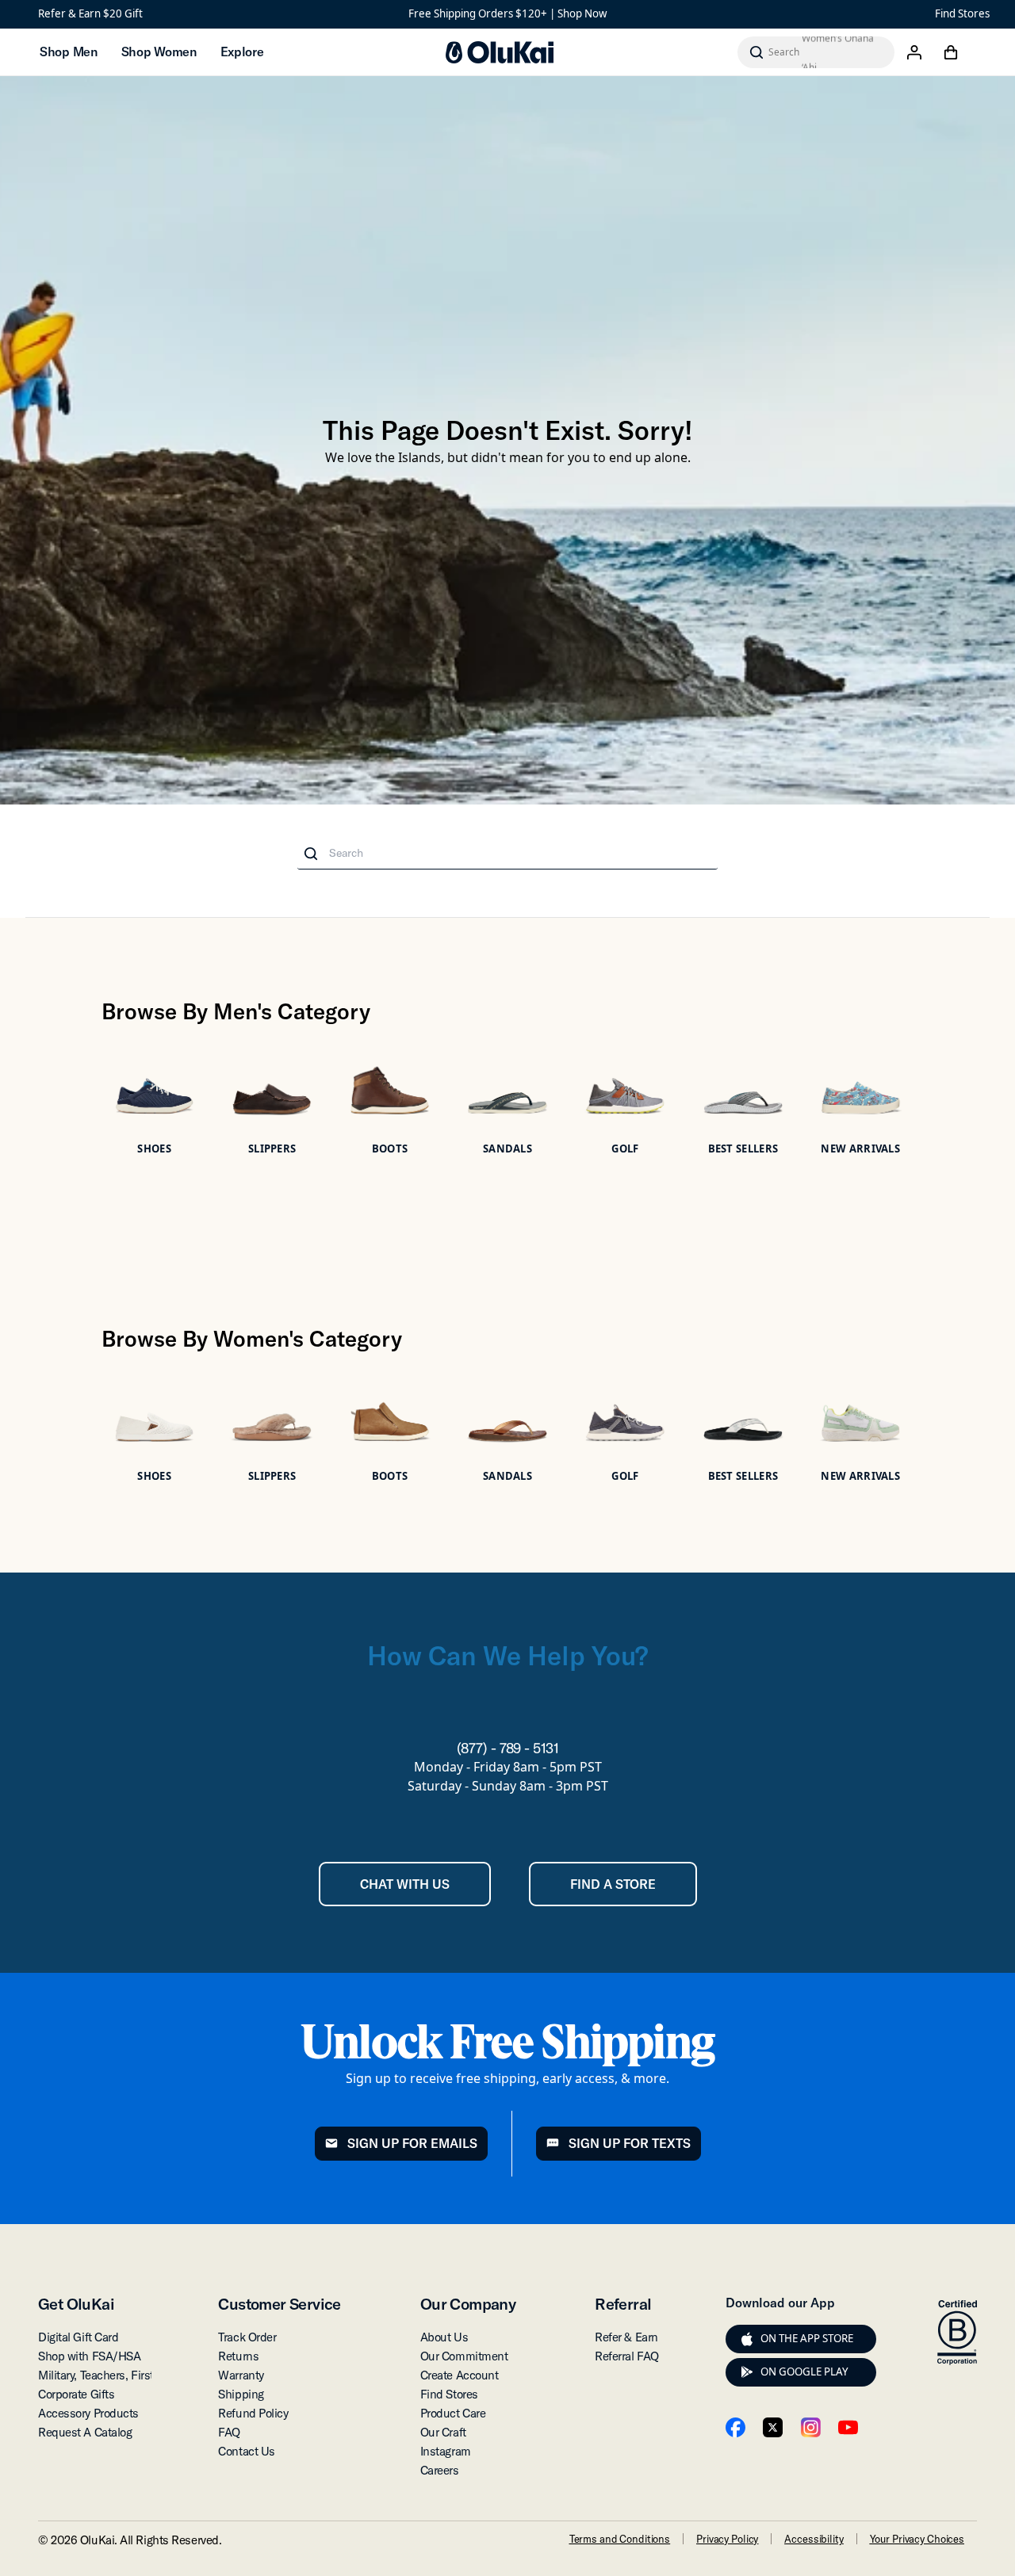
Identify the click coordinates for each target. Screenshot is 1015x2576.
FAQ (229, 2432)
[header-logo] (500, 52)
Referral (623, 2304)
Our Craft (443, 2432)
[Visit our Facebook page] (735, 2427)
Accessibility (814, 2539)
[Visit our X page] (773, 2427)
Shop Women (159, 52)
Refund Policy (253, 2413)
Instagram (446, 2451)
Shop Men (69, 52)
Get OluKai (76, 2304)
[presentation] (747, 2339)
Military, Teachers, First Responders (128, 2375)
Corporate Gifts (76, 2394)
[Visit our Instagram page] (811, 2427)
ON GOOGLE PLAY (804, 2372)
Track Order (247, 2337)
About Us (444, 2337)
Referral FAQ (627, 2356)
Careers (440, 2470)
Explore (242, 52)
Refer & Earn (626, 2337)
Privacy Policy (727, 2539)
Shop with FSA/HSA (89, 2356)
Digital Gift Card (78, 2337)
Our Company (468, 2304)
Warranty (241, 2375)
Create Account (460, 2375)
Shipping (241, 2394)
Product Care (453, 2413)
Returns (238, 2356)
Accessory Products (88, 2413)
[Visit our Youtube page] (848, 2427)
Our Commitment (464, 2356)
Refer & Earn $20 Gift (90, 13)
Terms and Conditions (620, 2539)
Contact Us (247, 2451)
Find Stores (962, 13)
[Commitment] (957, 2333)
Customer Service (279, 2304)
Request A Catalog (85, 2432)
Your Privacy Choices (917, 2539)
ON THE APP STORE (807, 2338)
